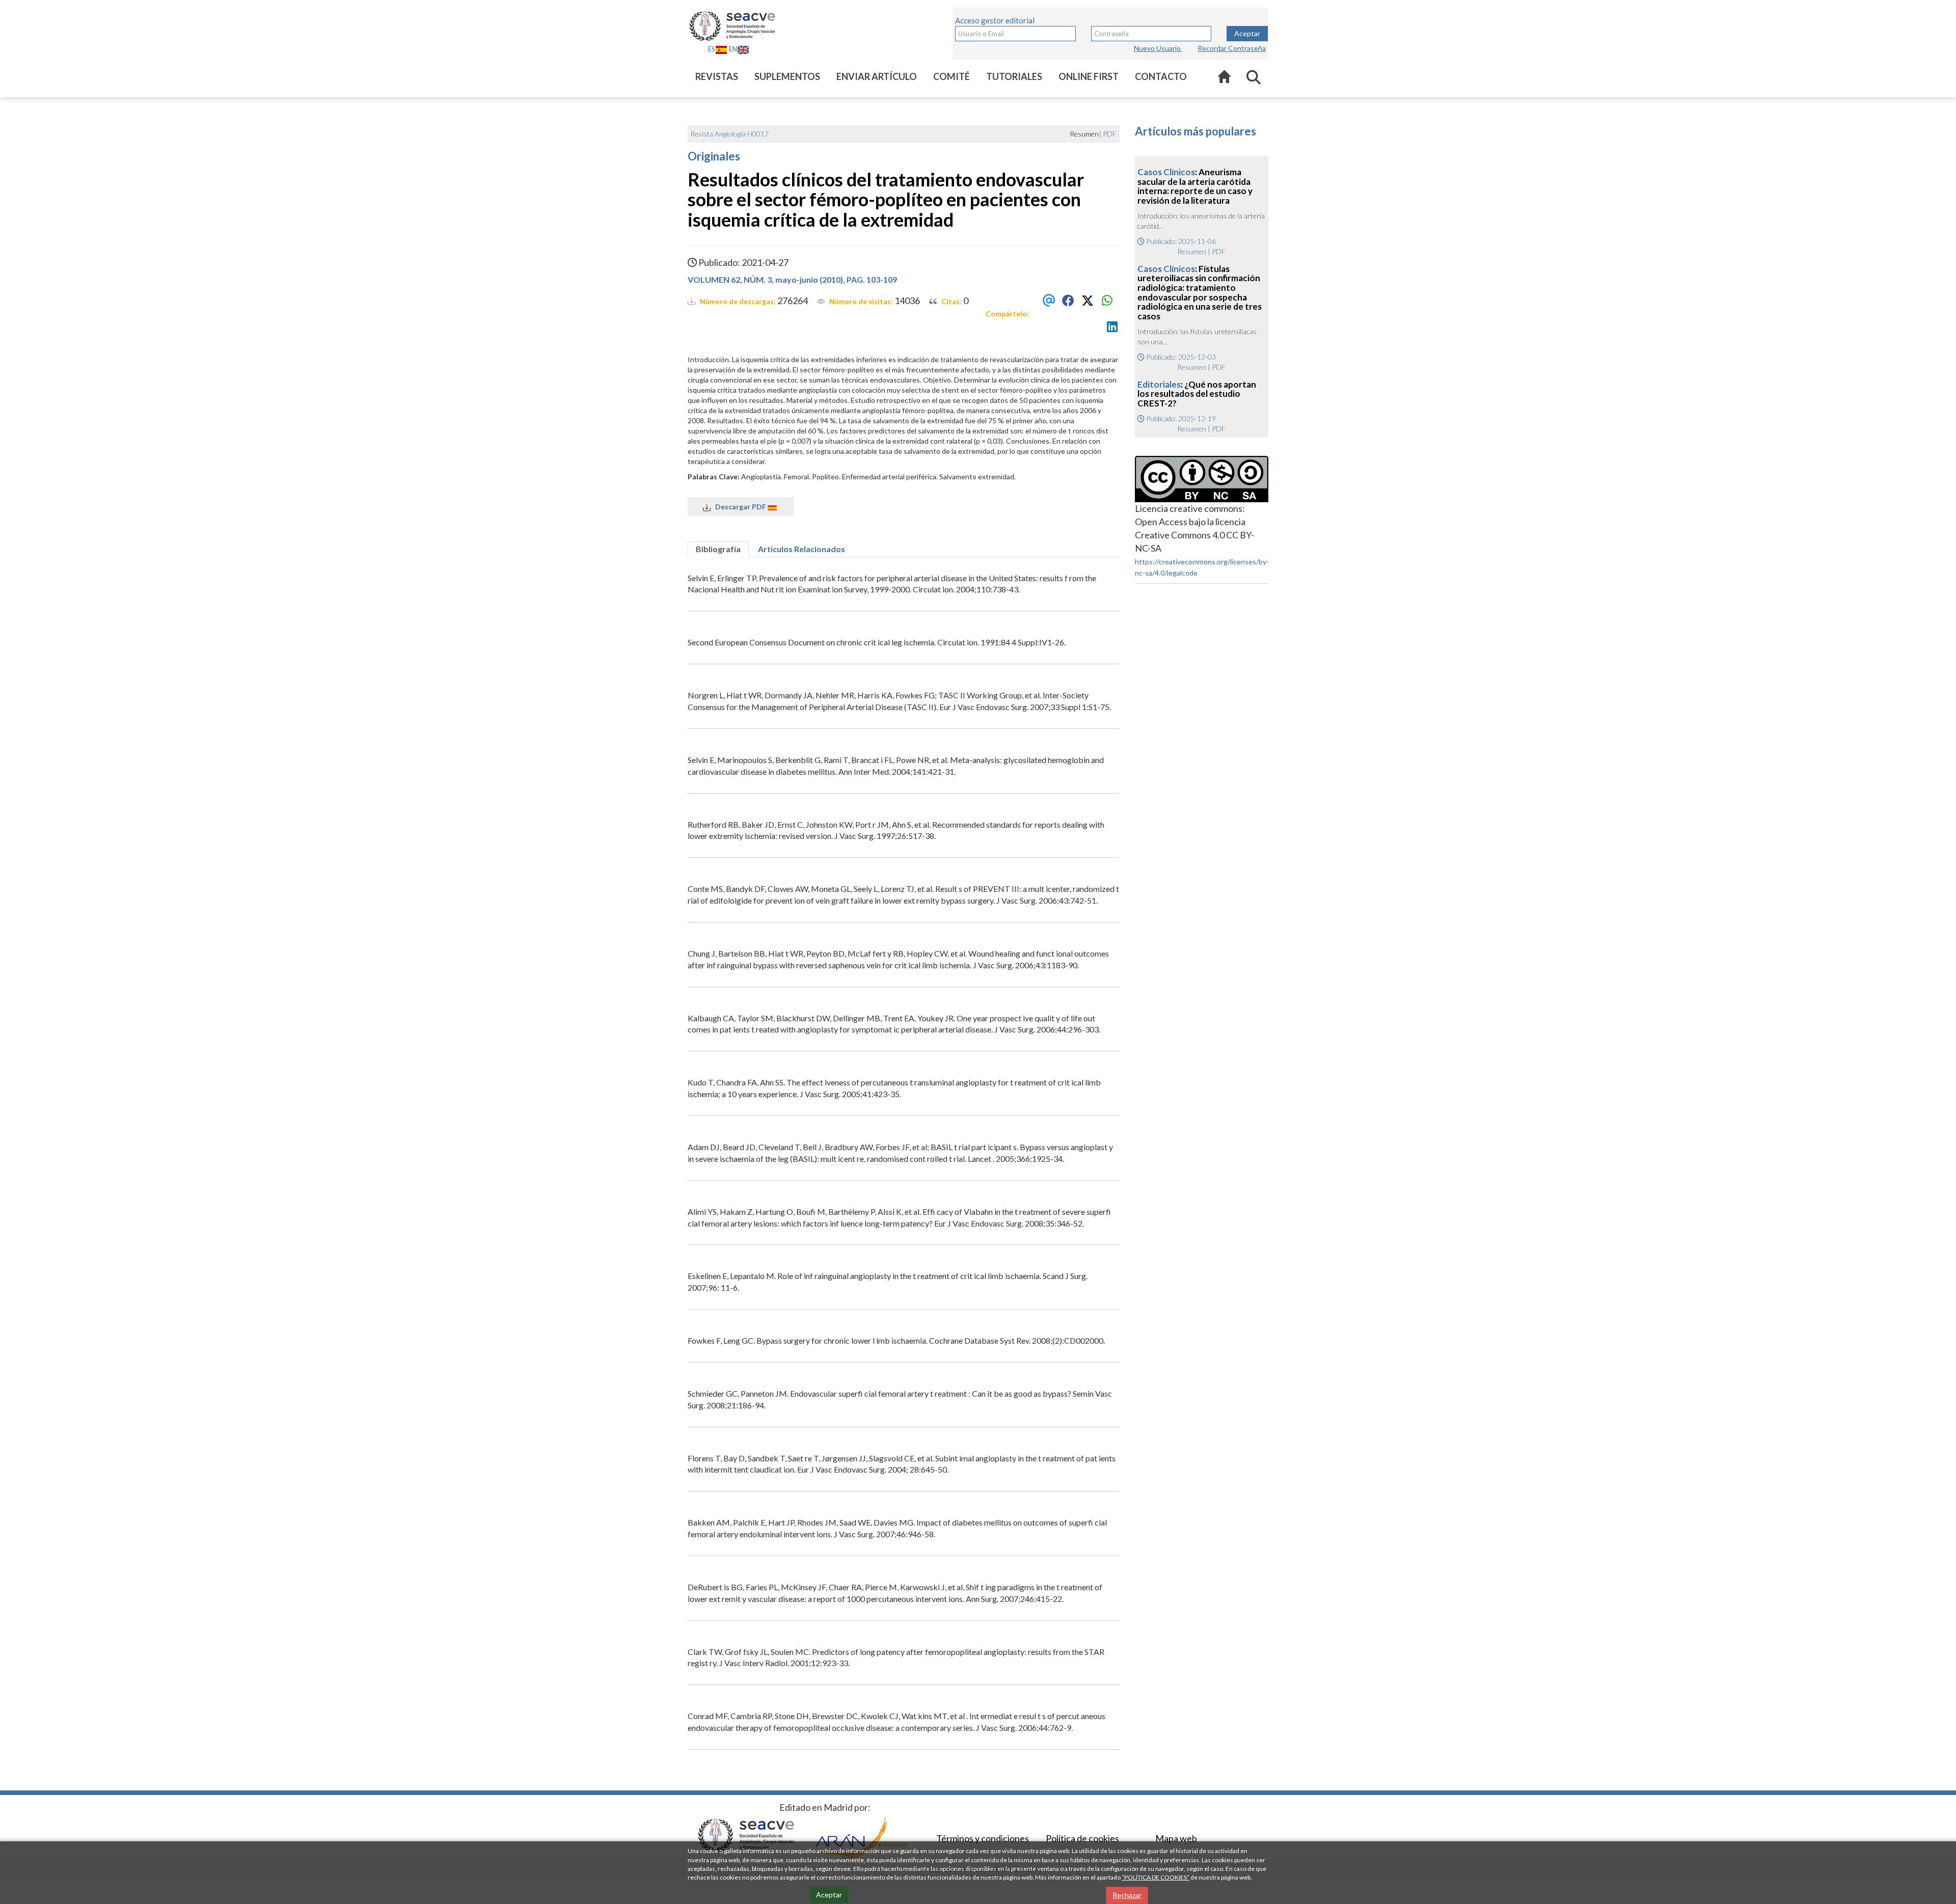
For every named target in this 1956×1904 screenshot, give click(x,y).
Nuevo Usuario (1158, 48)
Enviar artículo (877, 76)
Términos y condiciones (983, 1838)
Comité (952, 76)
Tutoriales (1014, 76)
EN (733, 49)
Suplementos (787, 76)
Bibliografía (718, 549)
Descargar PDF (739, 507)
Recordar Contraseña (1232, 48)
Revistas (717, 76)
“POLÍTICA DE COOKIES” (1156, 1877)
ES (712, 49)
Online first (1089, 76)
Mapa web (1176, 1838)
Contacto (1161, 76)
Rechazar (1127, 1895)
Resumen (1192, 251)
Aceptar (1247, 33)
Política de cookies (1082, 1838)
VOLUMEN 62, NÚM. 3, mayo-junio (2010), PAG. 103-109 (792, 279)
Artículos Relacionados (802, 549)
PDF (1110, 134)
